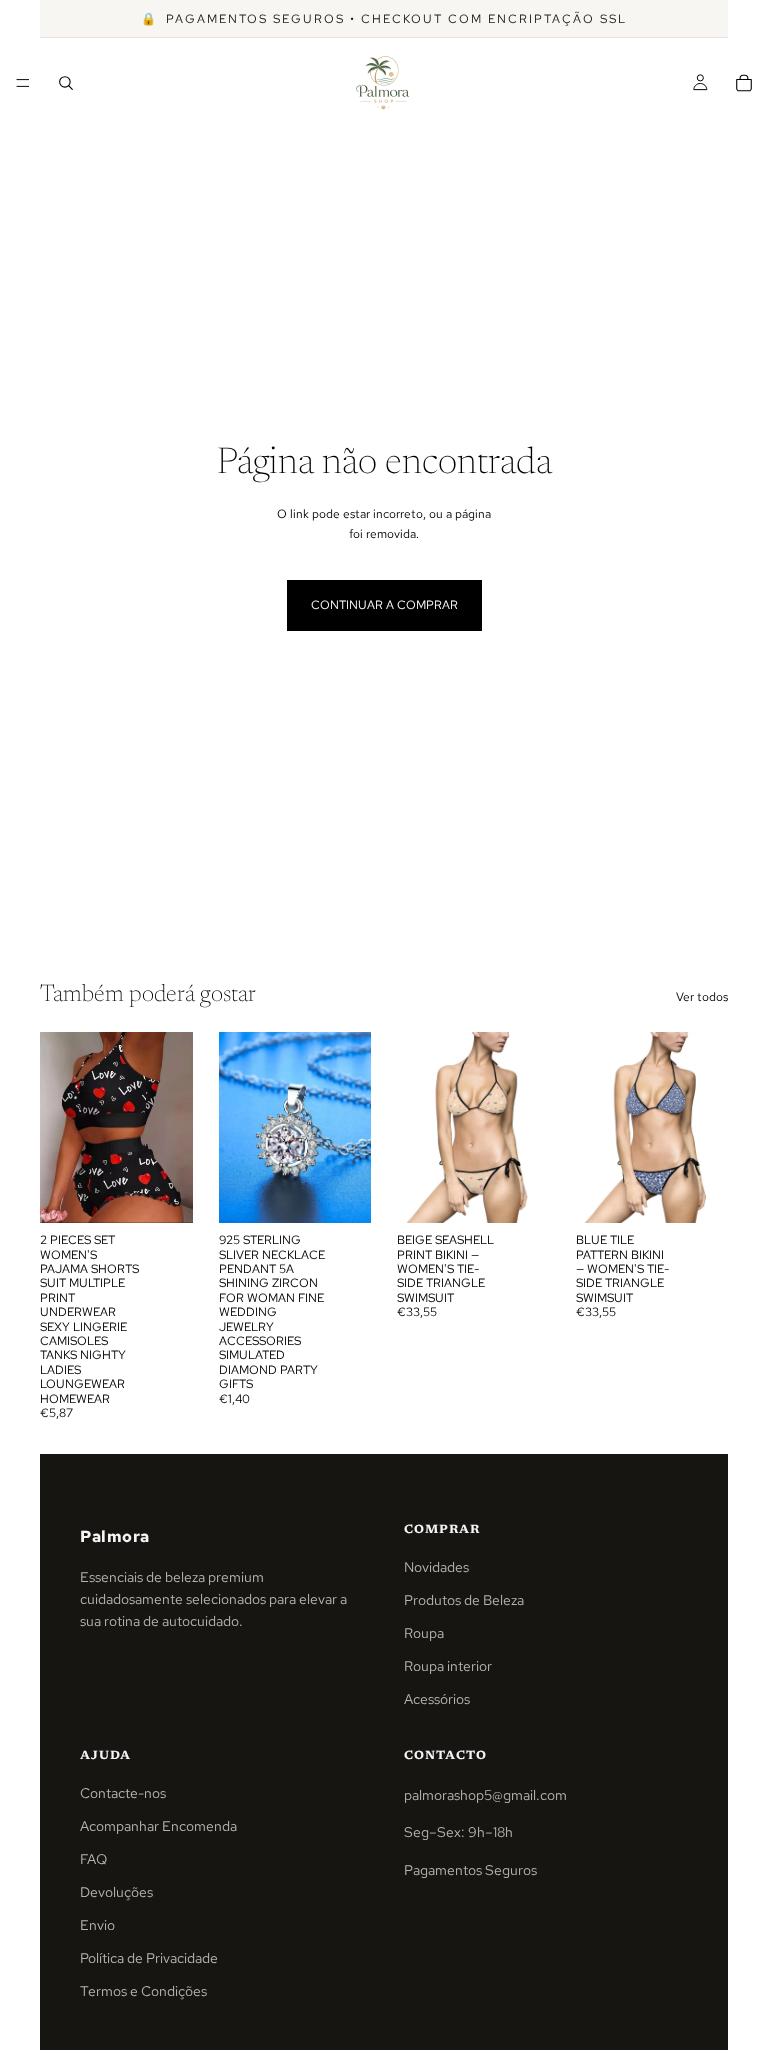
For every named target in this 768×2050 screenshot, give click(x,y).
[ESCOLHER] (162, 1192)
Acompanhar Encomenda (158, 1826)
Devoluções (116, 1892)
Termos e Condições (143, 1991)
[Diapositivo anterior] (241, 1128)
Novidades (436, 1567)
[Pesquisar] (66, 83)
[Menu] (23, 83)
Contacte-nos (123, 1793)
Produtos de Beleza (464, 1600)
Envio (97, 1925)
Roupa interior (448, 1666)
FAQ (93, 1859)
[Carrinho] (744, 83)
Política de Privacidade (149, 1958)
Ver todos (702, 997)
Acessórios (437, 1699)
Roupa (424, 1633)
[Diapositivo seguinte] (349, 1128)
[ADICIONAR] (340, 1192)
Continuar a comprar (384, 605)
